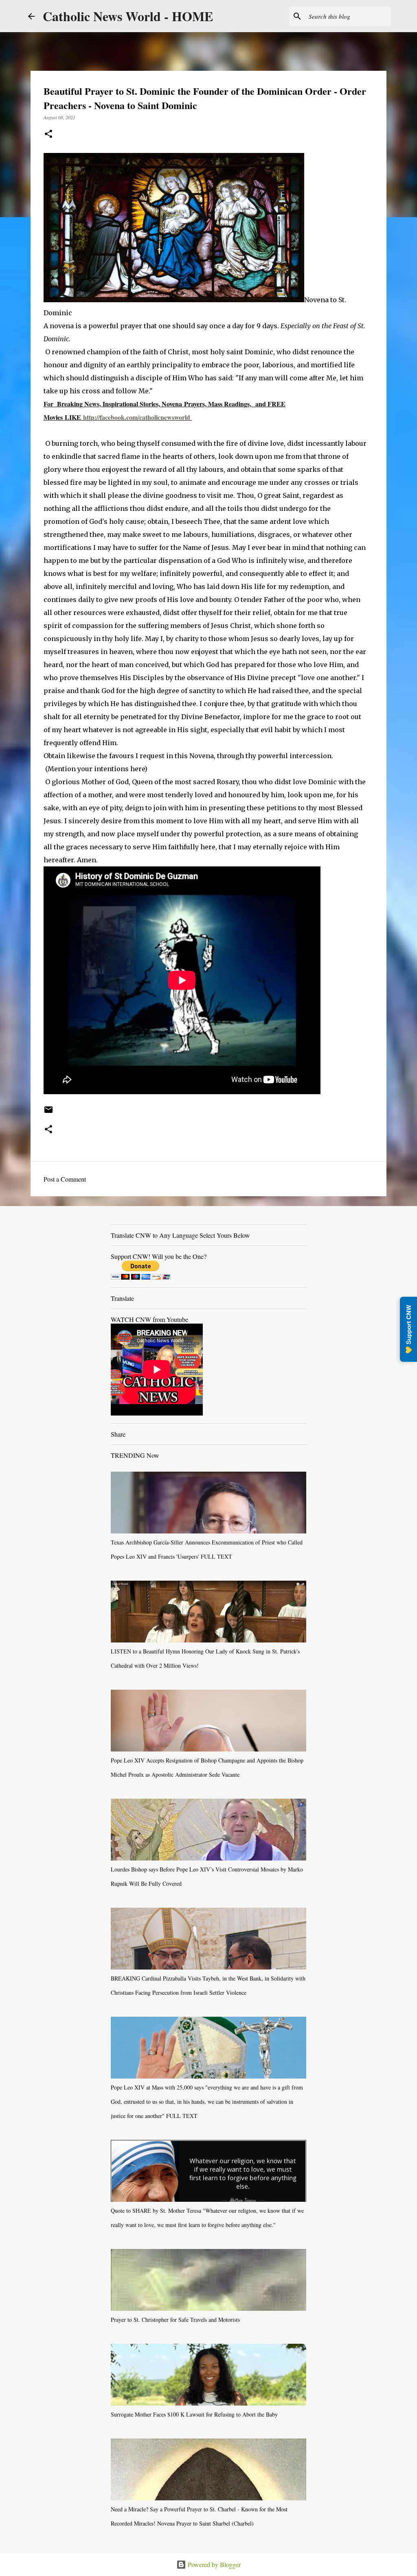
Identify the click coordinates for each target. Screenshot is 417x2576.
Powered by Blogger (213, 2564)
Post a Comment (65, 1179)
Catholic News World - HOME (128, 16)
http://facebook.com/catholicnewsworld (137, 417)
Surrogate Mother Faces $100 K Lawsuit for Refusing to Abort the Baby (194, 2414)
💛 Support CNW (408, 1329)
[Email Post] (48, 1112)
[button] (48, 134)
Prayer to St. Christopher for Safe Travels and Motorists (175, 2320)
